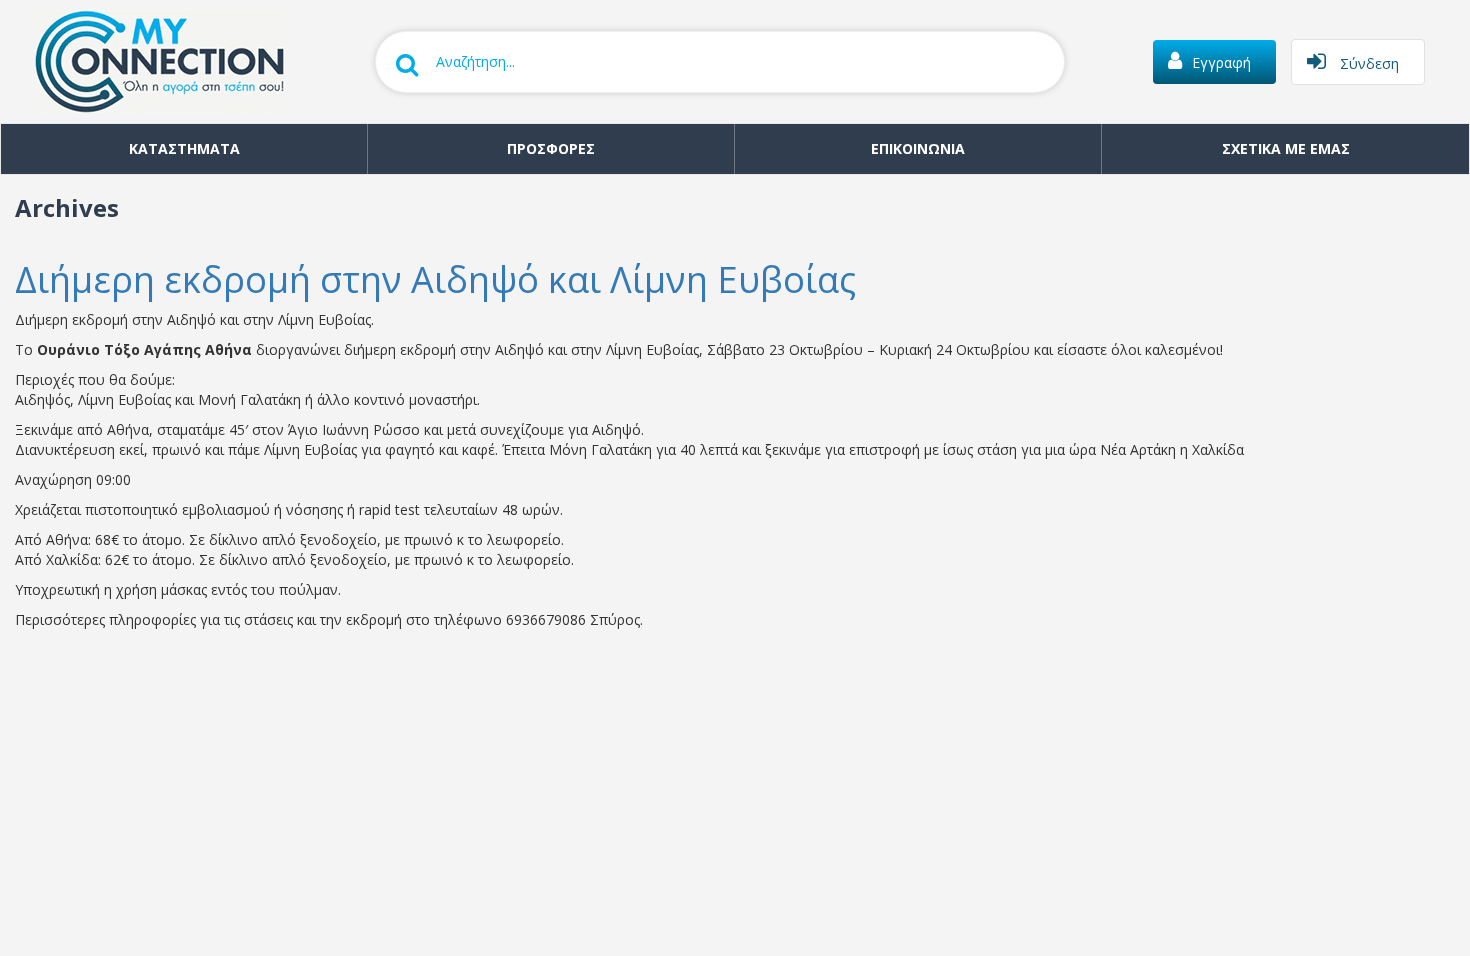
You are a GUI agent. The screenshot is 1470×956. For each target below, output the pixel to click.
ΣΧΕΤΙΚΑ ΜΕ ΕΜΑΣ (1286, 148)
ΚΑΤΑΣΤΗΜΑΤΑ (184, 148)
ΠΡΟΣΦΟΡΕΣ (551, 148)
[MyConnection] (150, 59)
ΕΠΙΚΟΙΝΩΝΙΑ (918, 148)
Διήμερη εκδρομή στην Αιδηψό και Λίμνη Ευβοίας (435, 279)
